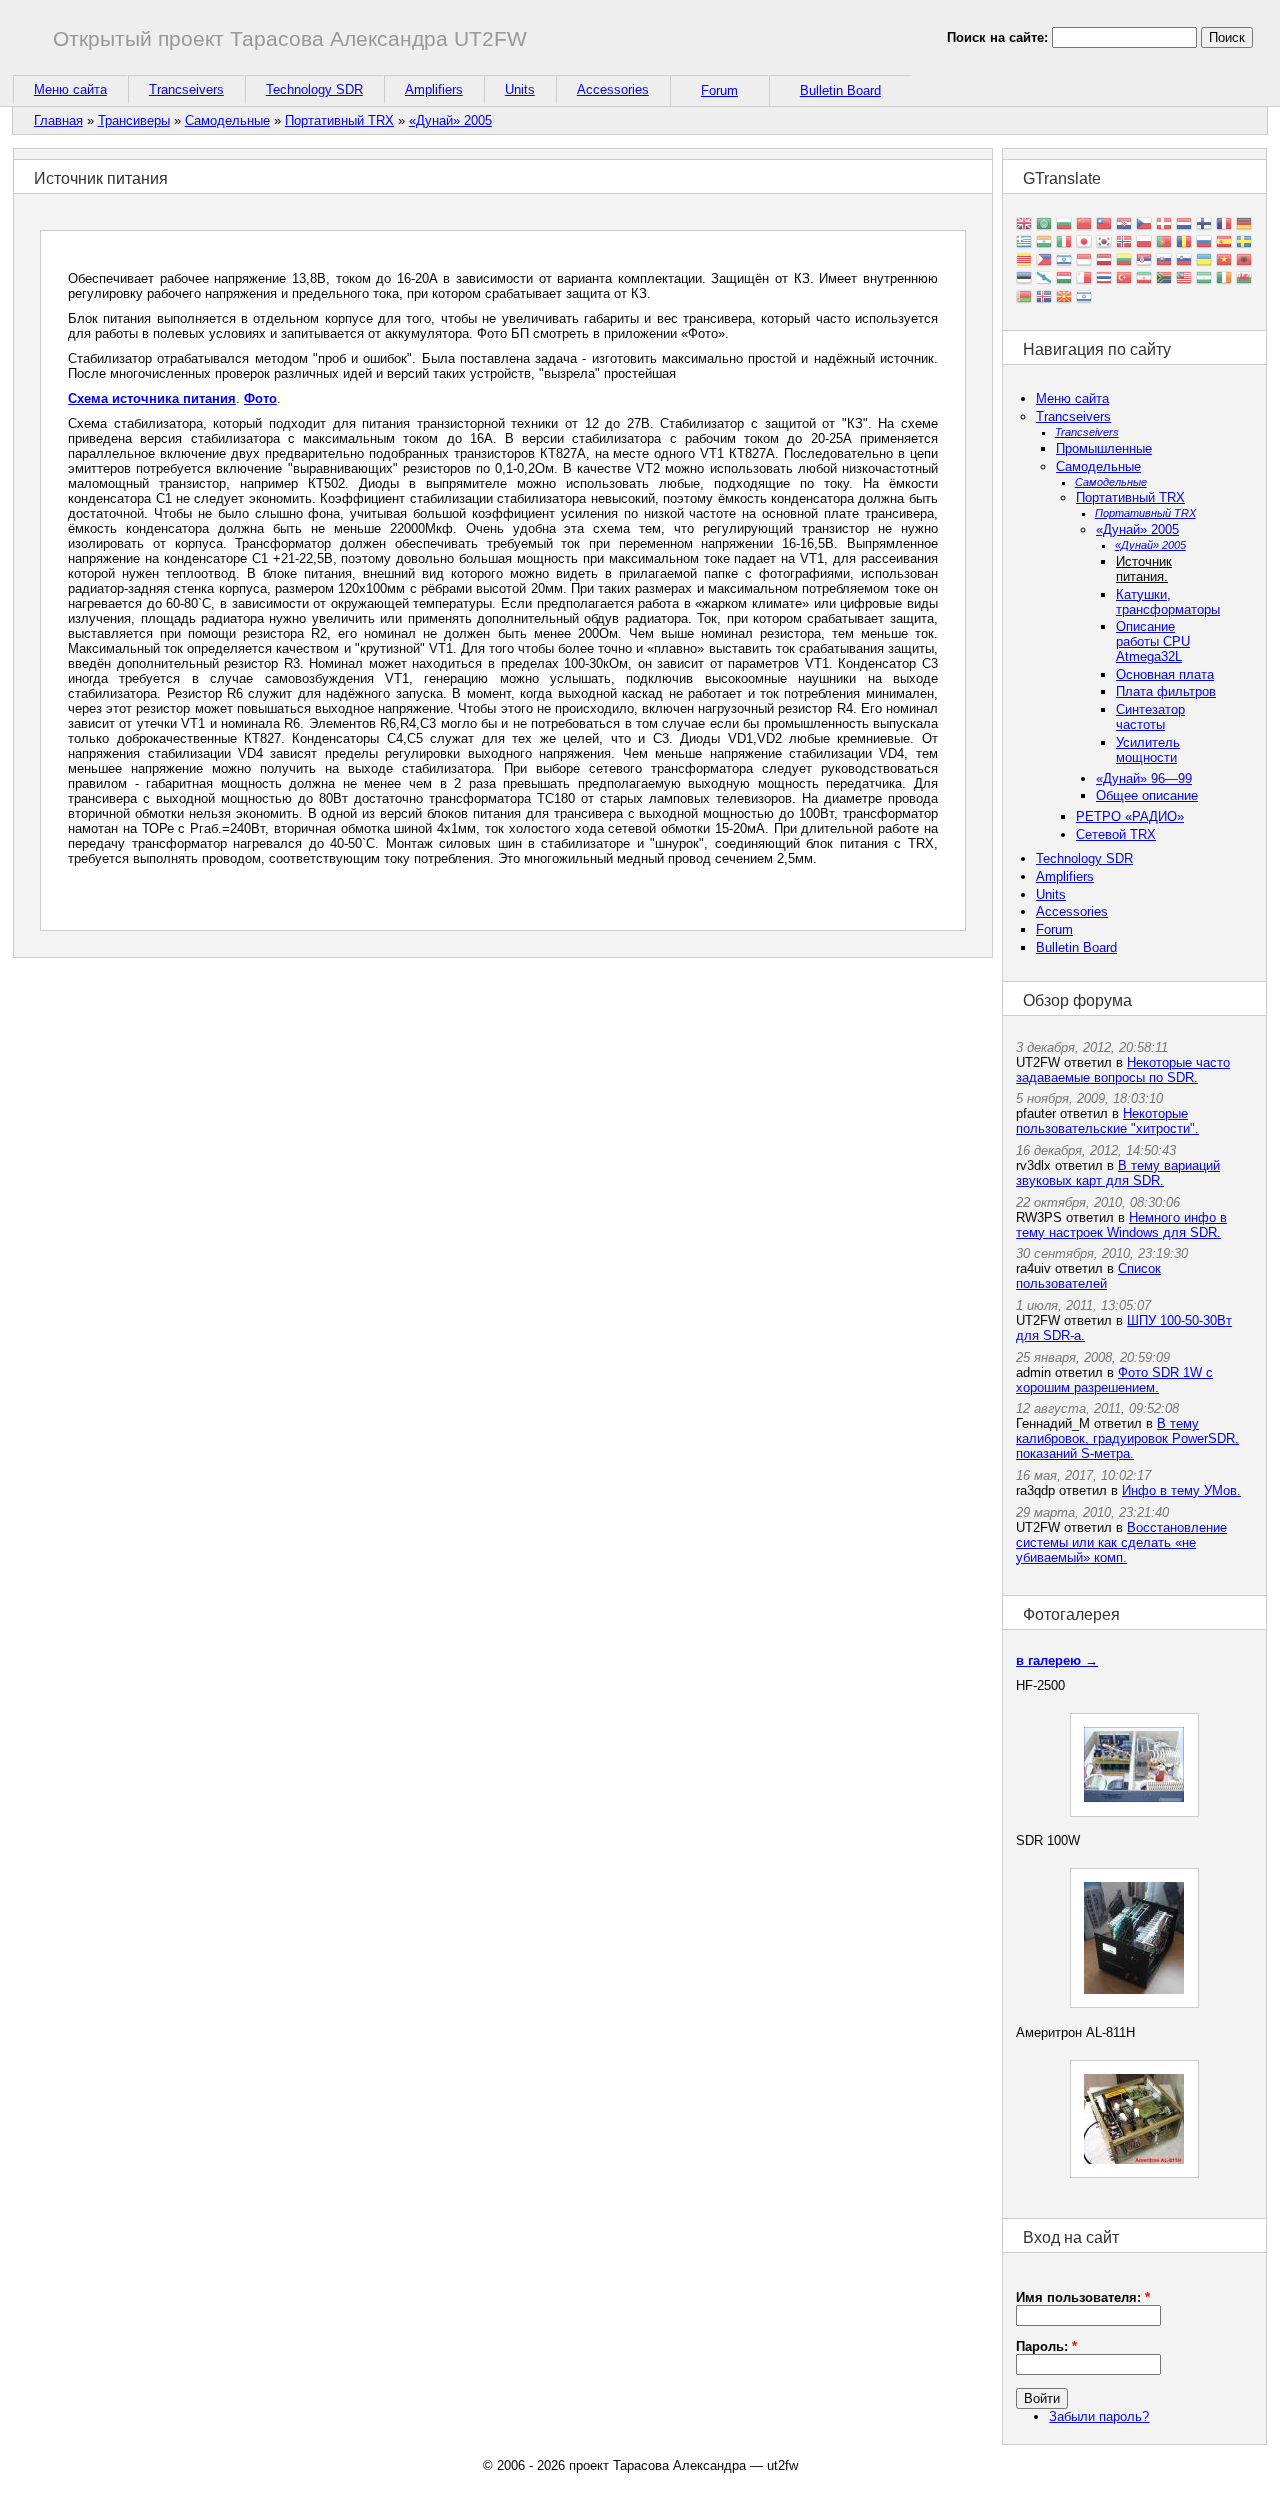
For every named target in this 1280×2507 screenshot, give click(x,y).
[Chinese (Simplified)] (1084, 225)
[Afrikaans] (1164, 279)
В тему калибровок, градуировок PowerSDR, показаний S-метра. (1127, 1438)
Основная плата (1165, 674)
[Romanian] (1184, 243)
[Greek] (1024, 243)
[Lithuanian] (1124, 261)
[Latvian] (1104, 261)
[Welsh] (1244, 279)
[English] (1024, 225)
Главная (58, 120)
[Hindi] (1044, 243)
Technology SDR (314, 89)
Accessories (613, 89)
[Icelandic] (1044, 297)
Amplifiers (434, 89)
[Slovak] (1164, 261)
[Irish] (1224, 279)
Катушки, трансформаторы (1168, 602)
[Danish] (1164, 225)
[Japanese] (1084, 243)
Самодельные (227, 120)
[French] (1224, 225)
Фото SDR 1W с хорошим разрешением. (1114, 1380)
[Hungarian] (1064, 279)
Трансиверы (134, 120)
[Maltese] (1084, 279)
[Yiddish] (1084, 297)
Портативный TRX (339, 120)
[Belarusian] (1024, 297)
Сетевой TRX (1116, 834)
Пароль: (1046, 2346)
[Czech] (1144, 225)
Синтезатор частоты (1150, 717)
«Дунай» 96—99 (1144, 778)
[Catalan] (1024, 261)
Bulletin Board (840, 90)
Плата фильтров (1166, 691)
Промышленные (1104, 448)
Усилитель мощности (1148, 750)
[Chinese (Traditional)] (1104, 225)
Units (520, 89)
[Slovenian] (1184, 261)
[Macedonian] (1064, 297)
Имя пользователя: (1083, 2297)
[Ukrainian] (1204, 261)
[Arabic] (1044, 225)
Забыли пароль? (1099, 2416)
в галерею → (1057, 1660)
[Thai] (1104, 279)
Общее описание (1147, 795)
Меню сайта (70, 89)
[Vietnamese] (1224, 261)
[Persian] (1144, 279)
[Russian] (1204, 243)
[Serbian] (1144, 261)
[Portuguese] (1164, 243)
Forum (719, 90)
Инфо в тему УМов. (1181, 1490)
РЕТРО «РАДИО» (1130, 816)
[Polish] (1144, 243)
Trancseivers (186, 89)
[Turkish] (1124, 279)
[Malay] (1184, 279)
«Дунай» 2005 (450, 120)
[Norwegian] (1124, 243)
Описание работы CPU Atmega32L (1153, 641)
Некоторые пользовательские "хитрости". (1107, 1121)
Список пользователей (1088, 1276)
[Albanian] (1244, 261)
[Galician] (1044, 279)
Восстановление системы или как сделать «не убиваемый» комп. (1121, 1542)
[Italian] (1064, 243)
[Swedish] (1244, 243)
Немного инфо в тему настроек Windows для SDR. (1121, 1225)
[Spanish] (1224, 243)
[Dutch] (1184, 225)
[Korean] (1104, 243)
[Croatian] (1124, 225)
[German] (1244, 225)
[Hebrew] (1064, 261)
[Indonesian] (1084, 261)
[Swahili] (1204, 279)
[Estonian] (1024, 279)
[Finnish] (1204, 225)
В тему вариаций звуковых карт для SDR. (1118, 1173)
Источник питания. (1144, 569)
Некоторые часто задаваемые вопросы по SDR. (1123, 1070)
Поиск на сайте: (999, 37)
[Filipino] (1044, 261)
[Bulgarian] (1064, 225)
